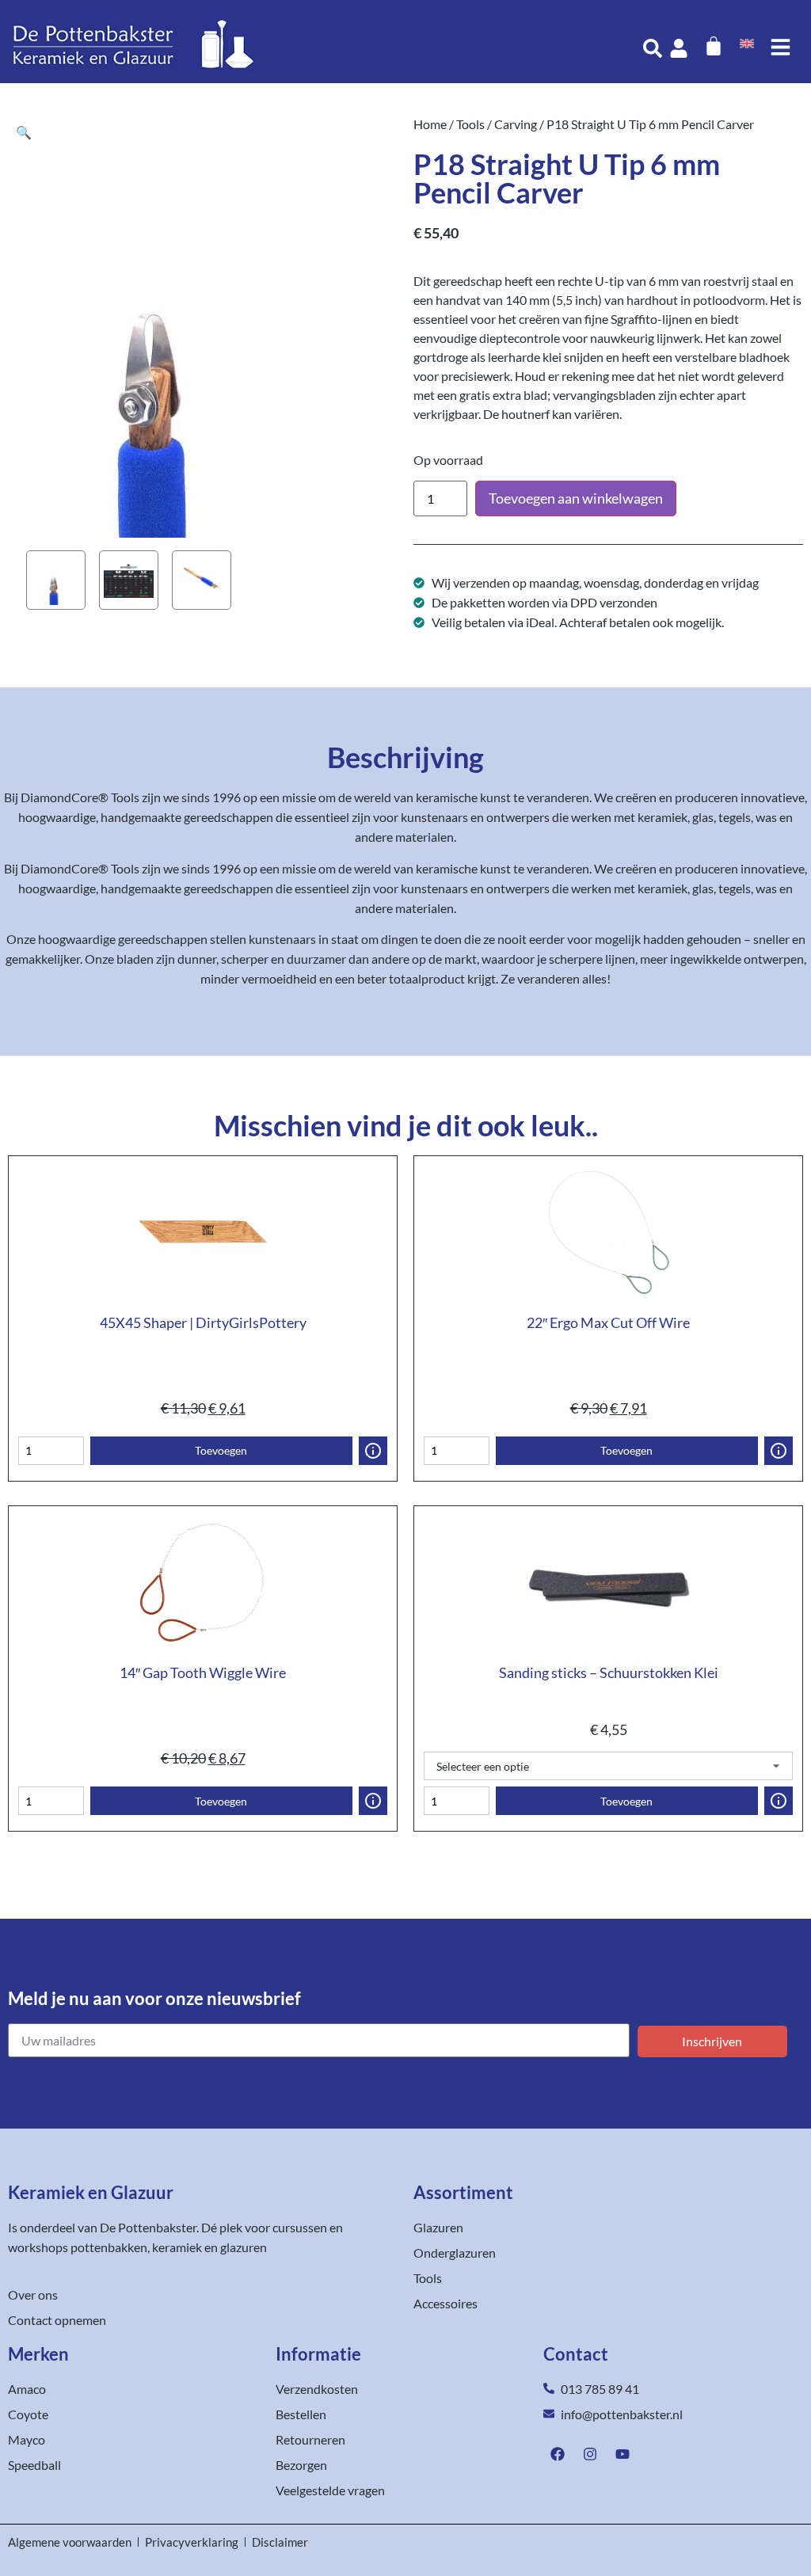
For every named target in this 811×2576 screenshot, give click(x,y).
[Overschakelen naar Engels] (747, 42)
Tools (470, 124)
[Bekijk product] (373, 1451)
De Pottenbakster (148, 2227)
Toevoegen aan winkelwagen (576, 498)
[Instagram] (590, 2454)
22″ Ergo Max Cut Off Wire (608, 1322)
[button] (24, 132)
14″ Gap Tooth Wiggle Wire (203, 1672)
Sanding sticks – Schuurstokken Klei (609, 1672)
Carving (516, 124)
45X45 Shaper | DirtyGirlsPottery (203, 1322)
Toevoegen (221, 1450)
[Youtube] (623, 2454)
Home (430, 124)
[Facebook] (558, 2454)
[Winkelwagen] (714, 46)
